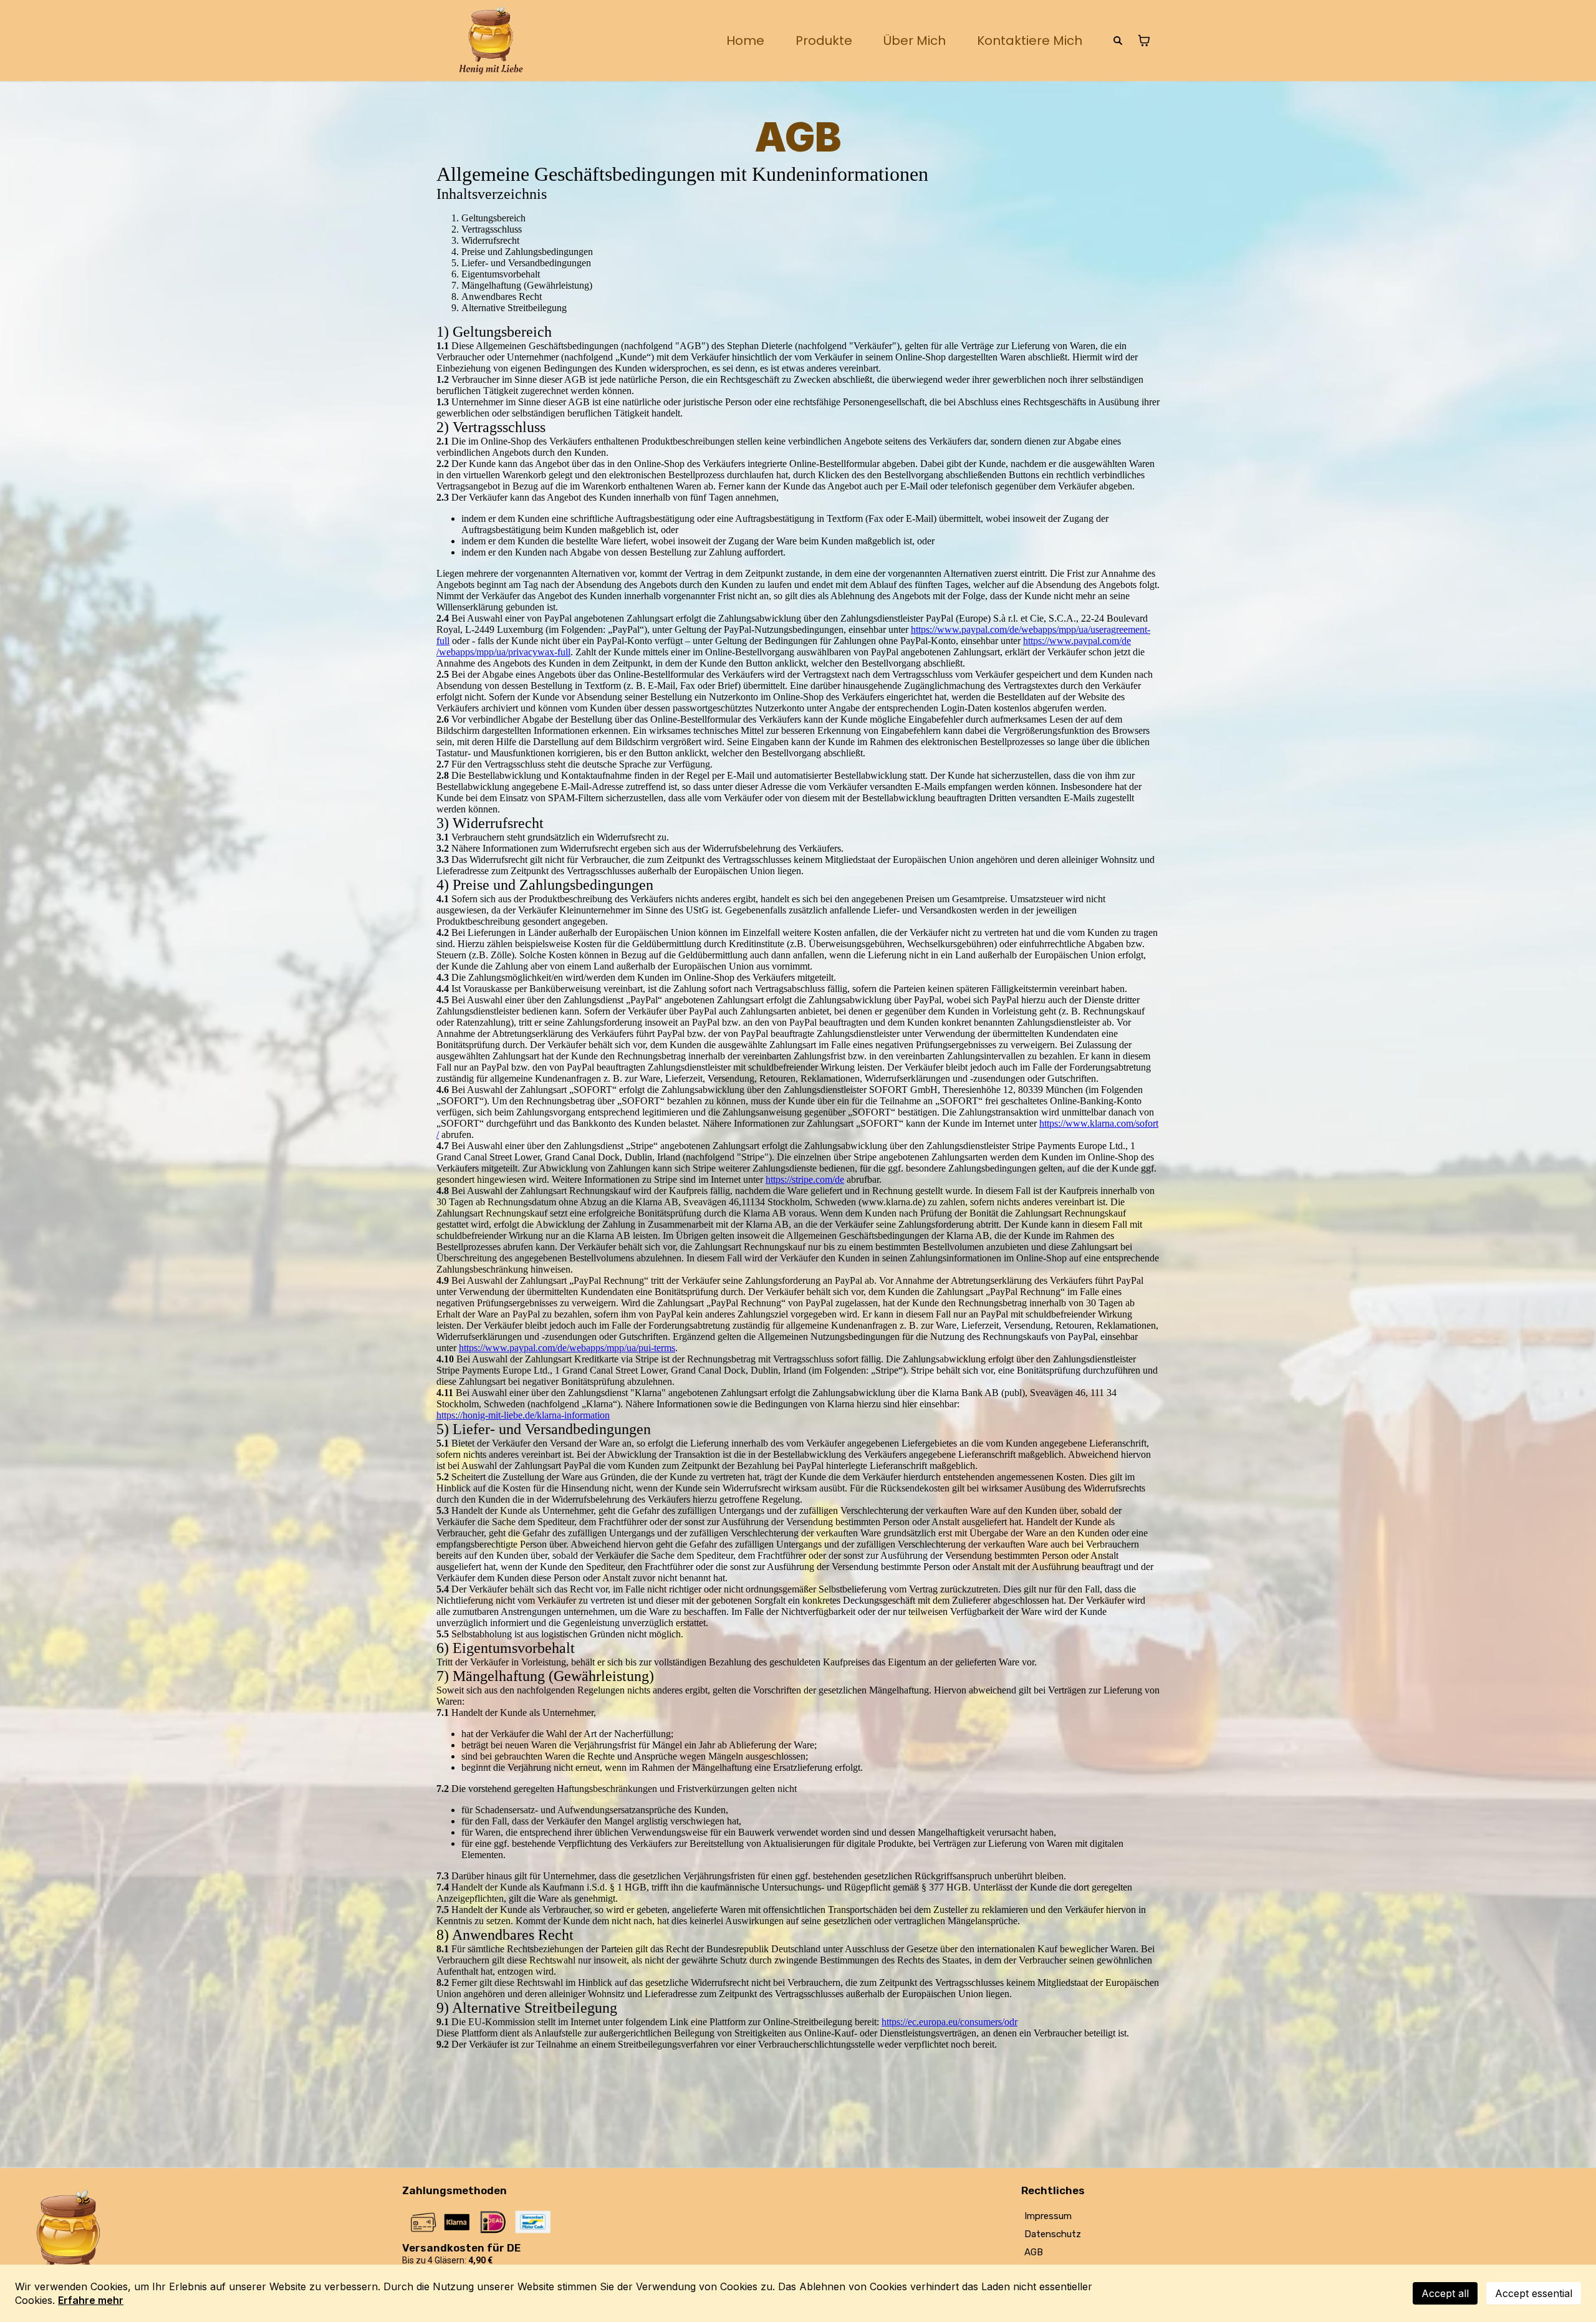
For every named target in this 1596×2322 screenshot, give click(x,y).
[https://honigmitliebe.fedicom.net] (491, 41)
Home (745, 41)
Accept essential (1534, 2293)
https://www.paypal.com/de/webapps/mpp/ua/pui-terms (567, 1348)
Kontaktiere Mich (1030, 41)
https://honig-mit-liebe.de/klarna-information (523, 1415)
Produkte (824, 41)
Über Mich (915, 41)
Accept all (1445, 2293)
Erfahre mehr (91, 2300)
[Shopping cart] (1144, 41)
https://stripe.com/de (805, 1179)
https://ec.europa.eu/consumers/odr (949, 2022)
